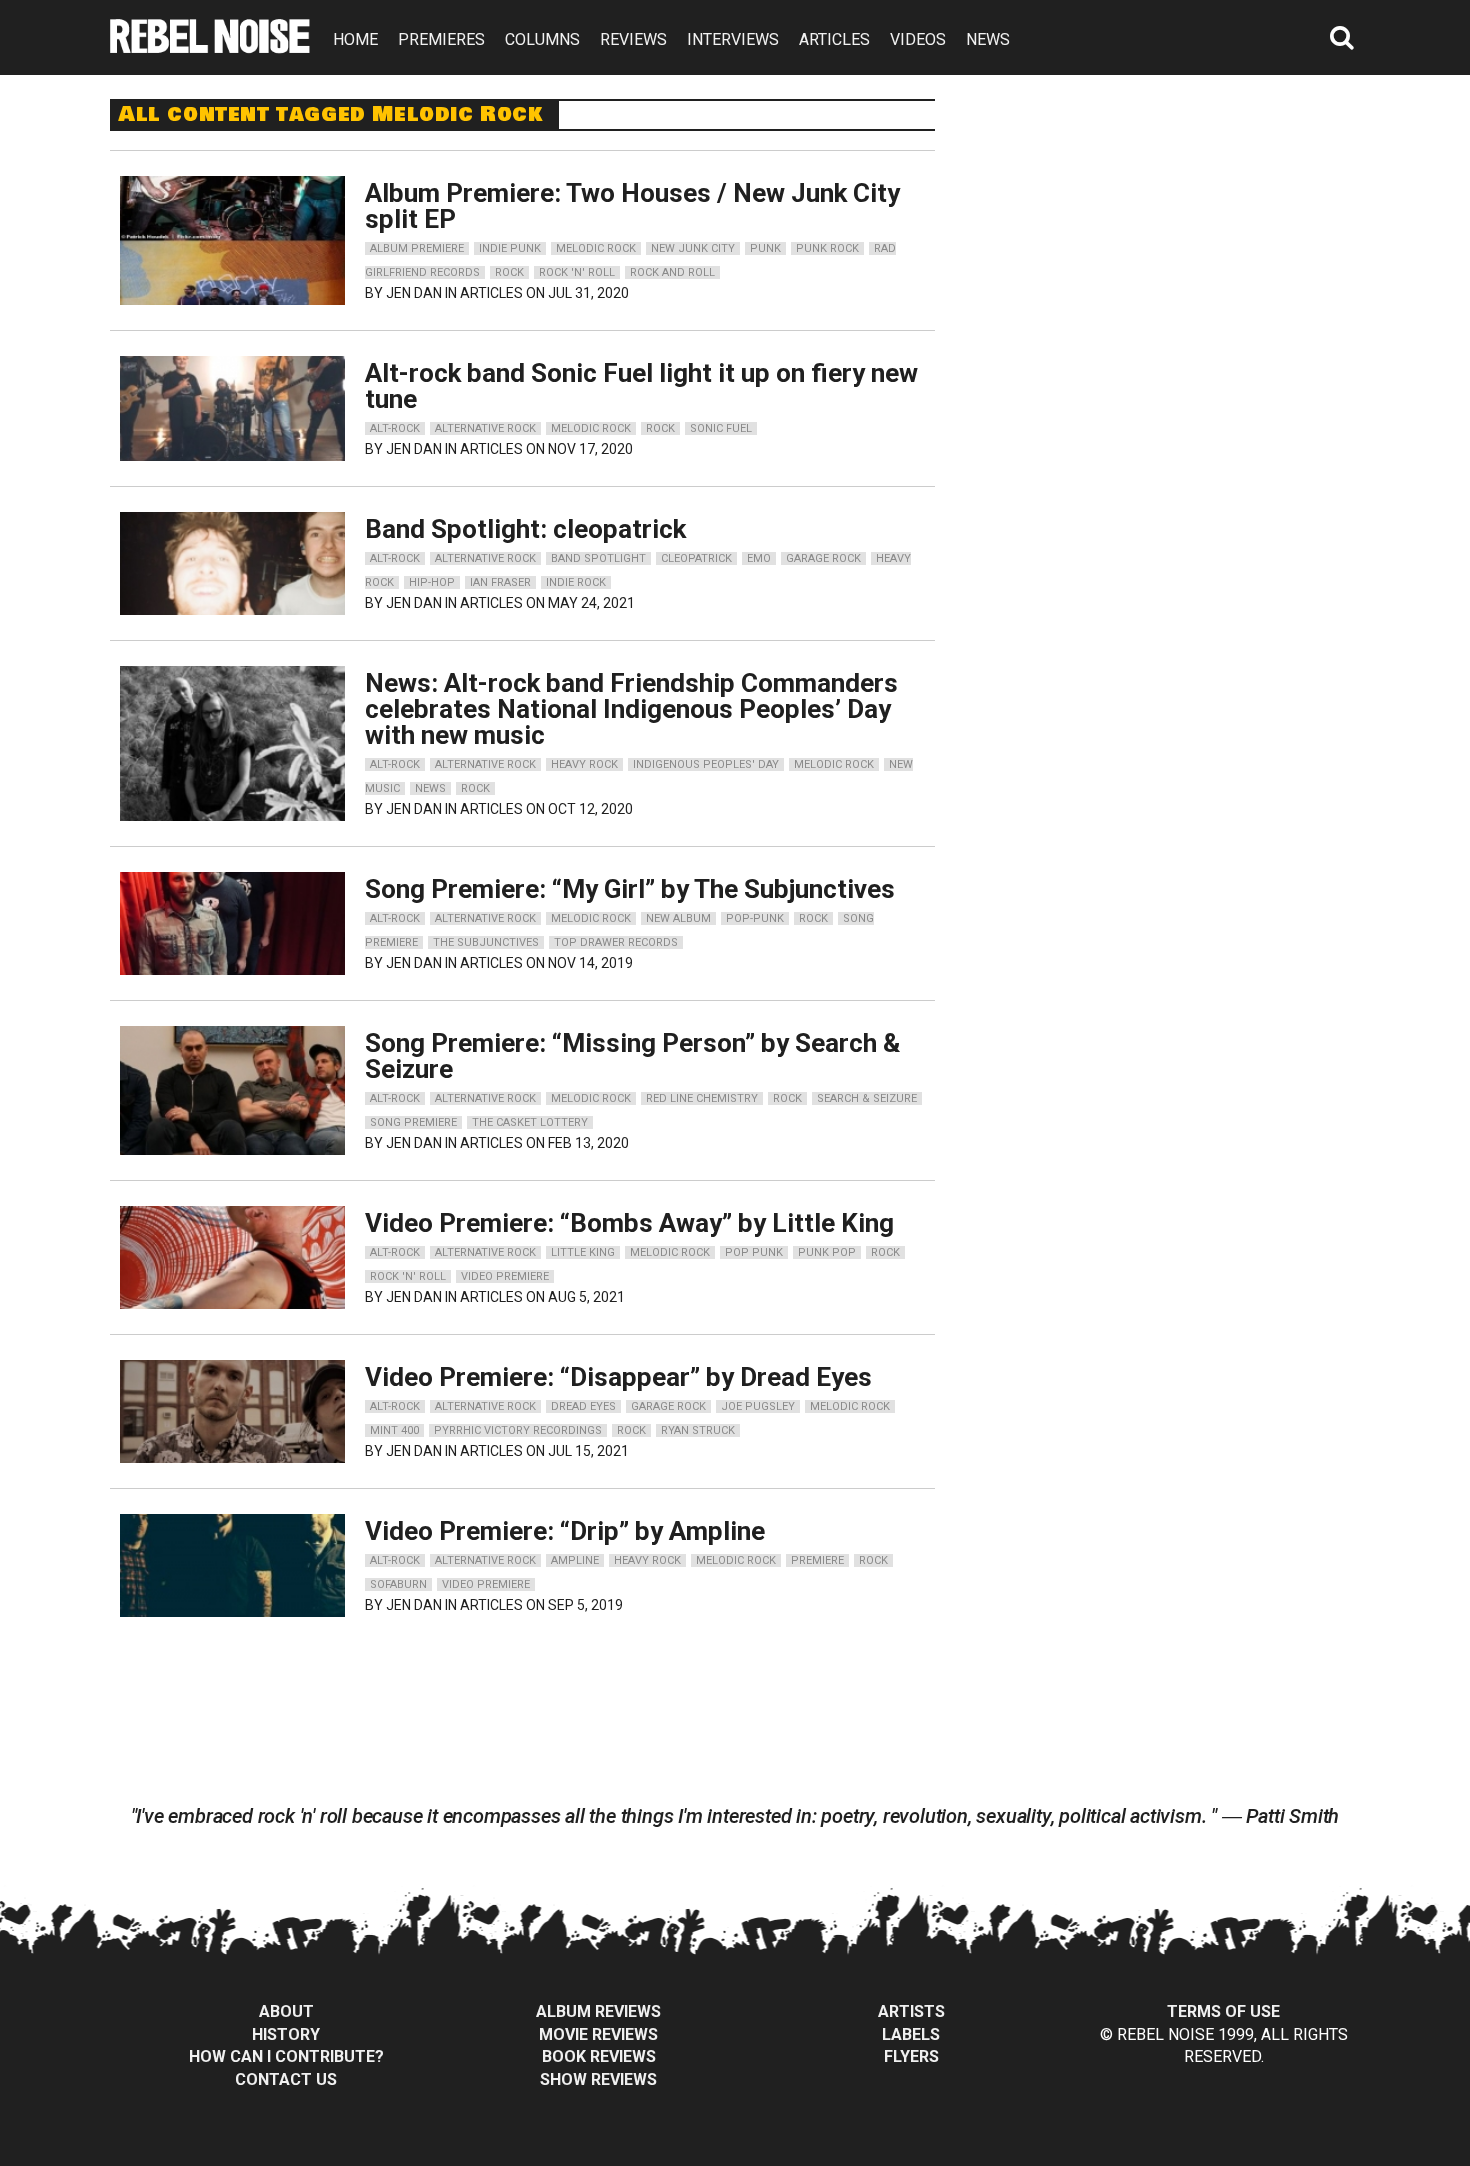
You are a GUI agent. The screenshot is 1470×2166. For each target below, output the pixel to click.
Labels (911, 2034)
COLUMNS (542, 39)
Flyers (911, 2056)
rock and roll (672, 272)
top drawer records (616, 942)
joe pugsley (758, 1406)
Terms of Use (1223, 2011)
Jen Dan (414, 293)
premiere (817, 1560)
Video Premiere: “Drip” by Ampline (565, 1531)
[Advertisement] (1173, 224)
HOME (355, 39)
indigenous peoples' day (706, 764)
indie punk (510, 248)
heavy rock (584, 764)
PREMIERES (441, 39)
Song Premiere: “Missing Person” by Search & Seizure (632, 1056)
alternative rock (485, 428)
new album (678, 918)
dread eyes (583, 1406)
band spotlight (598, 558)
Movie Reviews (598, 2034)
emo (759, 558)
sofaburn (398, 1584)
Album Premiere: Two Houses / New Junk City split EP (632, 206)
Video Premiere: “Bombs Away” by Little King (629, 1223)
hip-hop (432, 582)
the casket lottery (530, 1122)
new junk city (693, 248)
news (430, 788)
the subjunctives (486, 942)
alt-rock (395, 428)
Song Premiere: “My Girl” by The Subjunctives (630, 889)
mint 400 (394, 1430)
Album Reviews (598, 2011)
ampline (575, 1560)
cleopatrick (696, 558)
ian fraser (500, 582)
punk (765, 248)
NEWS (988, 39)
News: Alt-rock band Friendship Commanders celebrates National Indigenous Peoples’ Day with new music (631, 709)
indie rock (576, 582)
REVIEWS (633, 39)
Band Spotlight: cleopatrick (525, 529)
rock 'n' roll (577, 272)
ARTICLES (834, 39)
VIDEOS (918, 39)
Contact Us (286, 2079)
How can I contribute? (286, 2056)
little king (583, 1252)
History (286, 2034)
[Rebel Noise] (210, 46)
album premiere (417, 248)
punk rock (827, 248)
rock (509, 272)
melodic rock (596, 248)
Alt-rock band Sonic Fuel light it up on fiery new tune (641, 386)
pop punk (754, 1252)
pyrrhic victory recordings (518, 1430)
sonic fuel (721, 428)
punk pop (827, 1252)
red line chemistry (702, 1098)
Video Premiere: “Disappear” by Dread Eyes (618, 1377)
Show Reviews (598, 2079)
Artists (911, 2011)
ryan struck (698, 1430)
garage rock (823, 558)
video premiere (505, 1276)
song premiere (413, 1122)
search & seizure (867, 1098)
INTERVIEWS (733, 39)
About (286, 2011)
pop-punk (755, 918)
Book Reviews (599, 2056)
